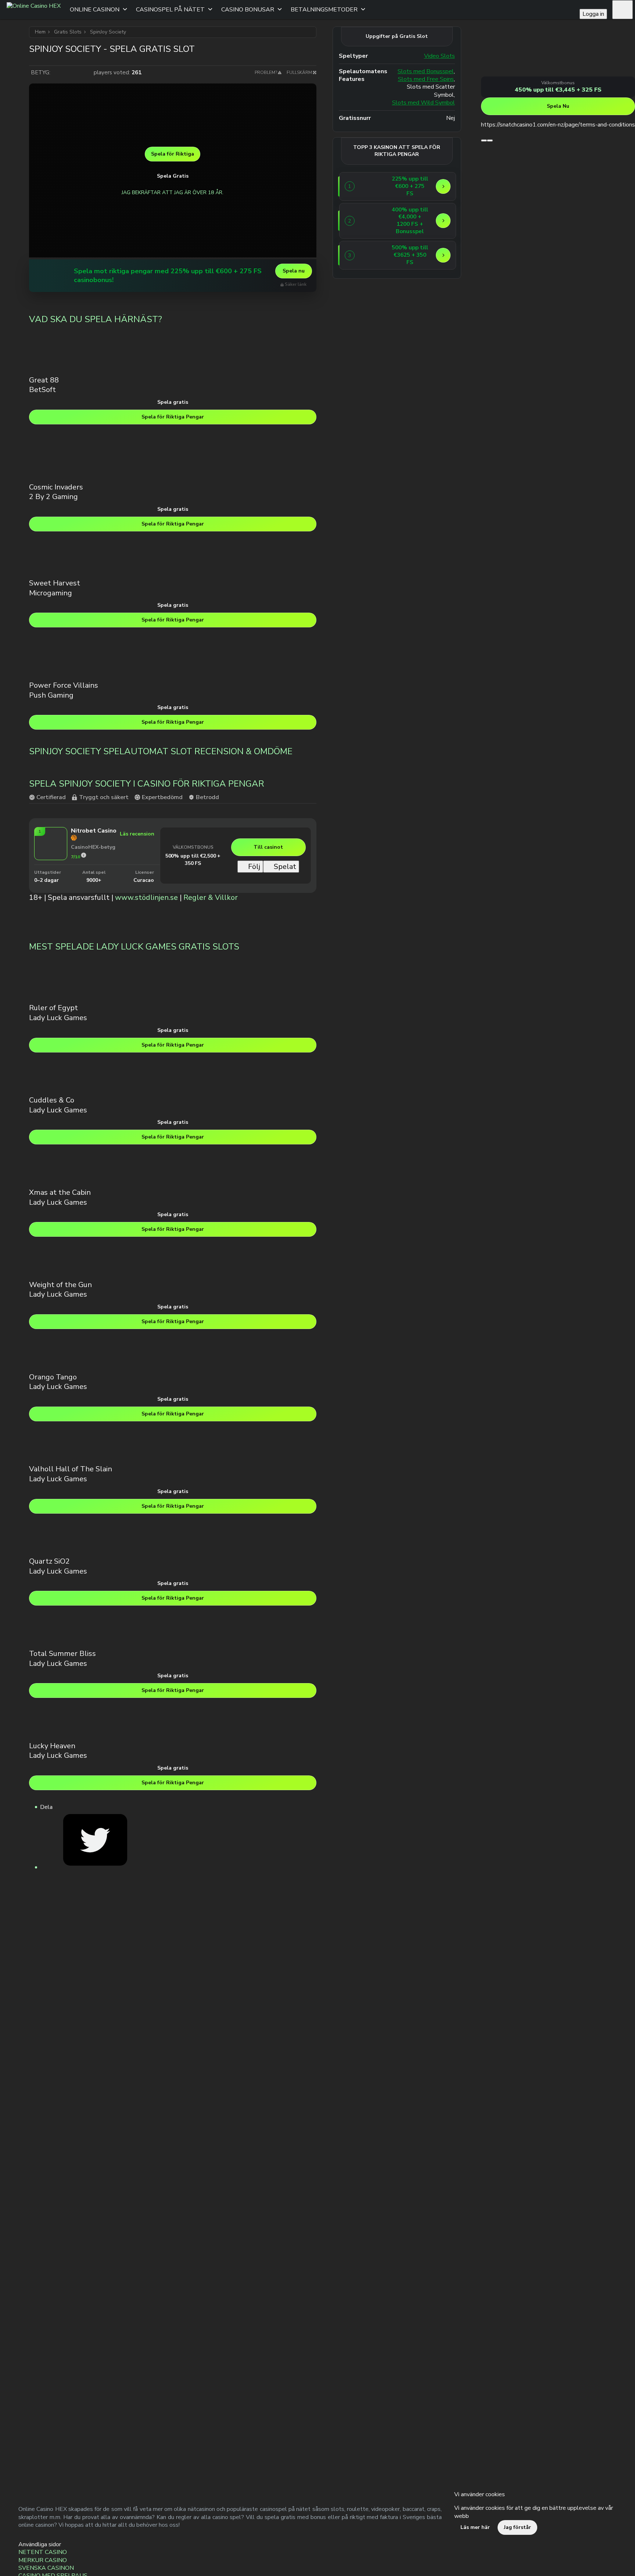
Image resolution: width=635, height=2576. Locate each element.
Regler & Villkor (211, 897)
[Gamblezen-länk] (372, 255)
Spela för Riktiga (173, 154)
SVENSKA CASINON (46, 2568)
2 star (65, 72)
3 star (72, 72)
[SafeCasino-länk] (372, 221)
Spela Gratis (173, 176)
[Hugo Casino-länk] (50, 276)
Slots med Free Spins (426, 79)
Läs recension (137, 834)
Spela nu (294, 271)
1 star (57, 72)
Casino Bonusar (248, 10)
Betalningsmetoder (324, 10)
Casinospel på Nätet (170, 10)
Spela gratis (173, 402)
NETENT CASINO (43, 2552)
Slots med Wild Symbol (424, 103)
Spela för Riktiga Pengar (173, 417)
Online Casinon (95, 10)
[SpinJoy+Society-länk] (95, 1867)
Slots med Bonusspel (426, 72)
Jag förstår (517, 2527)
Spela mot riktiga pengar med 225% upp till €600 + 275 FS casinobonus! (168, 276)
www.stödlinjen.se (146, 897)
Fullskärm (299, 72)
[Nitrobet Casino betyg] (84, 855)
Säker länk (296, 284)
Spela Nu (558, 106)
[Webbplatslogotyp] (34, 10)
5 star (87, 72)
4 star (79, 72)
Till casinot (268, 847)
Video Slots (440, 56)
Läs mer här (475, 2527)
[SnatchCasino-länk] (509, 72)
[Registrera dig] (623, 10)
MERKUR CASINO (43, 2560)
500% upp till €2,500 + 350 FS (193, 860)
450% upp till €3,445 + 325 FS (558, 90)
